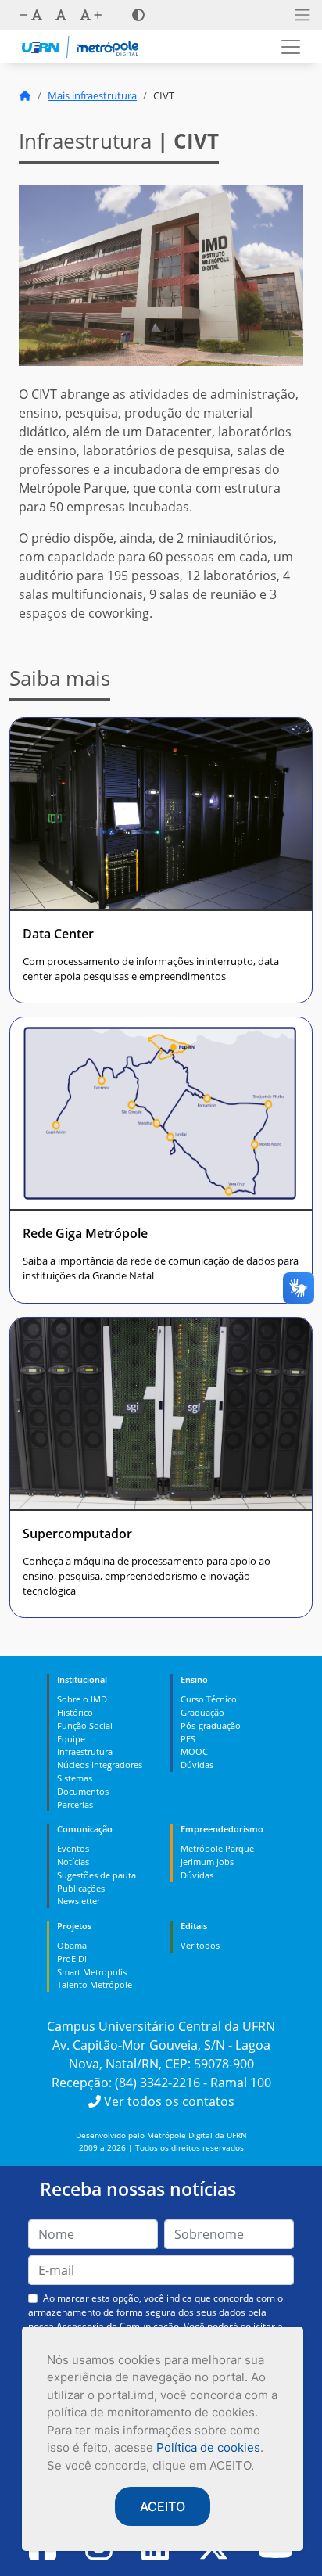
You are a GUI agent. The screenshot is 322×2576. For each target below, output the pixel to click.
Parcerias (75, 1805)
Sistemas (75, 1778)
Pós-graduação (211, 1726)
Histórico (75, 1712)
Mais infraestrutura (92, 95)
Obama (72, 1945)
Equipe (71, 1739)
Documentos (83, 1791)
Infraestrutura (85, 1751)
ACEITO (163, 2506)
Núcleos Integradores (100, 1765)
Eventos (73, 1848)
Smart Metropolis (92, 1972)
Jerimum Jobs (207, 1862)
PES (188, 1739)
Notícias (73, 1862)
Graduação (202, 1712)
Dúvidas (197, 1765)
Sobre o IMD (82, 1699)
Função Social (85, 1726)
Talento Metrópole (95, 1984)
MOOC (194, 1751)
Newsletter (79, 1901)
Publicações (81, 1888)
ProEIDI (72, 1959)
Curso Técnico (209, 1699)
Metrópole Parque (217, 1848)
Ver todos (200, 1945)
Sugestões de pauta (97, 1875)
